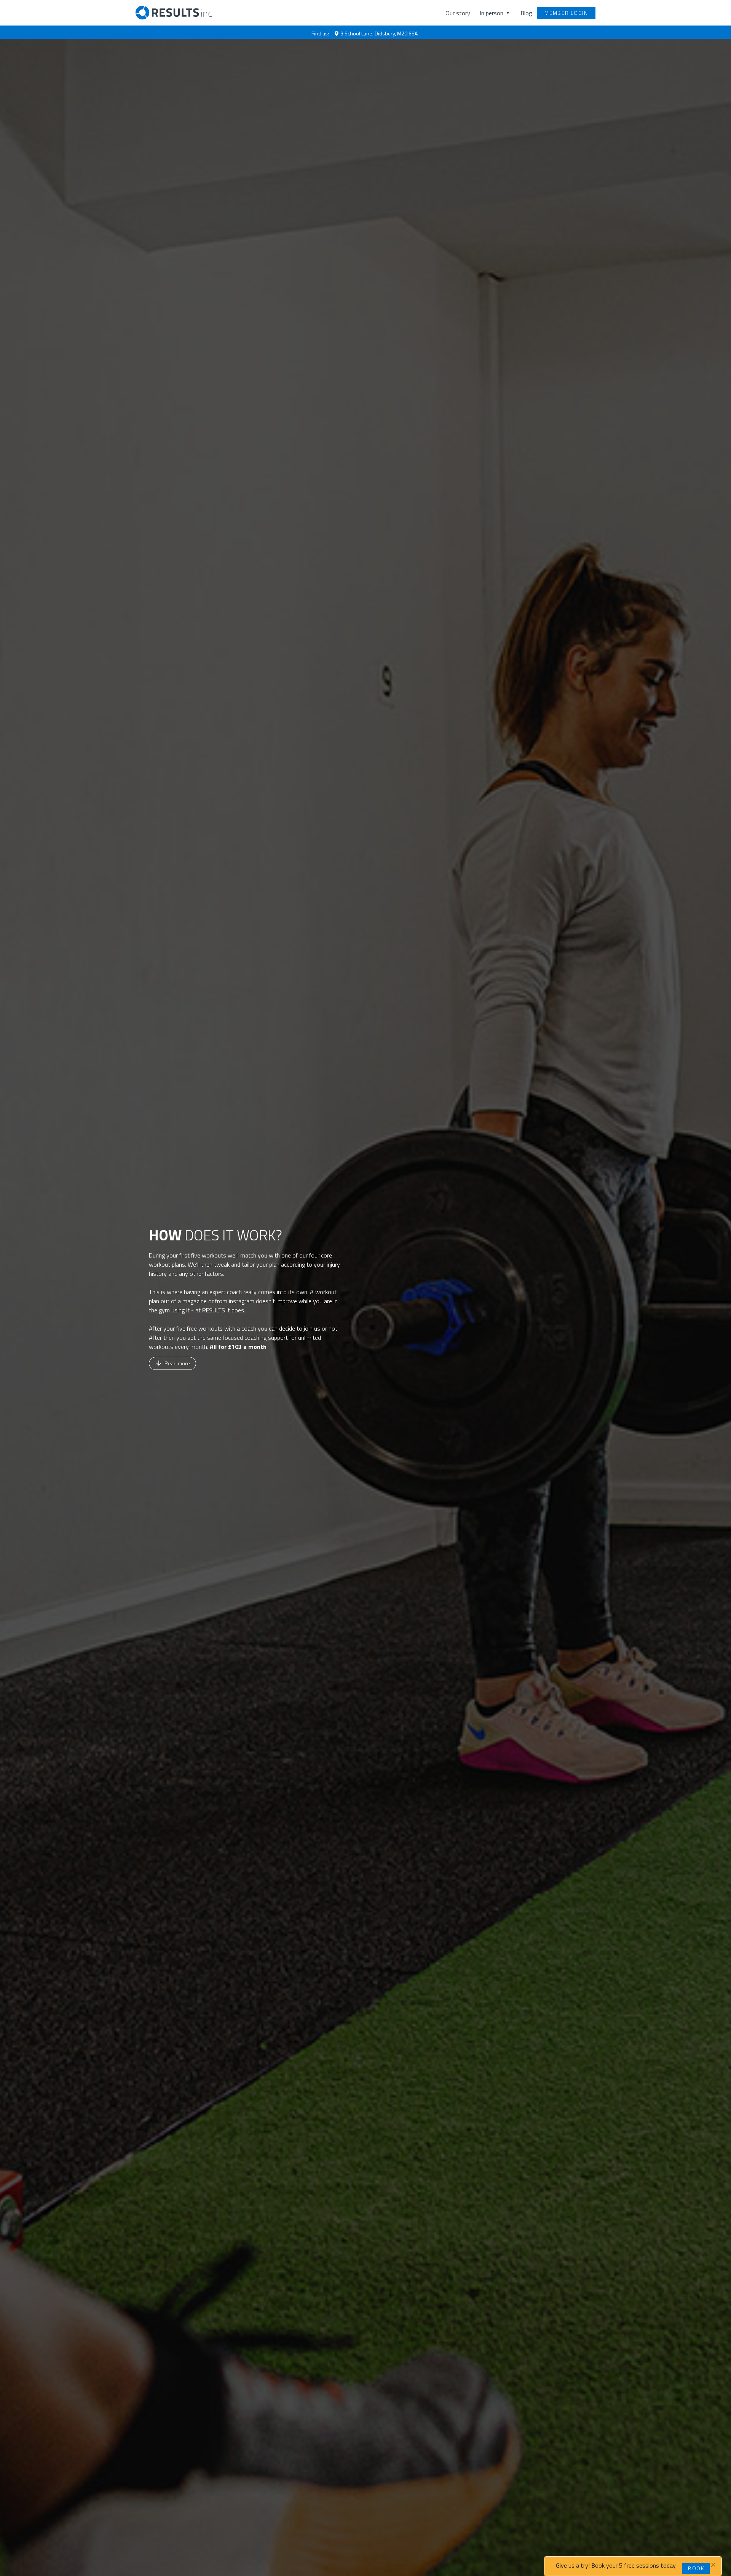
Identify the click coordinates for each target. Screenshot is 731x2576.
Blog (526, 13)
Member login (566, 13)
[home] (170, 13)
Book (696, 2568)
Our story (458, 13)
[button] (491, 13)
